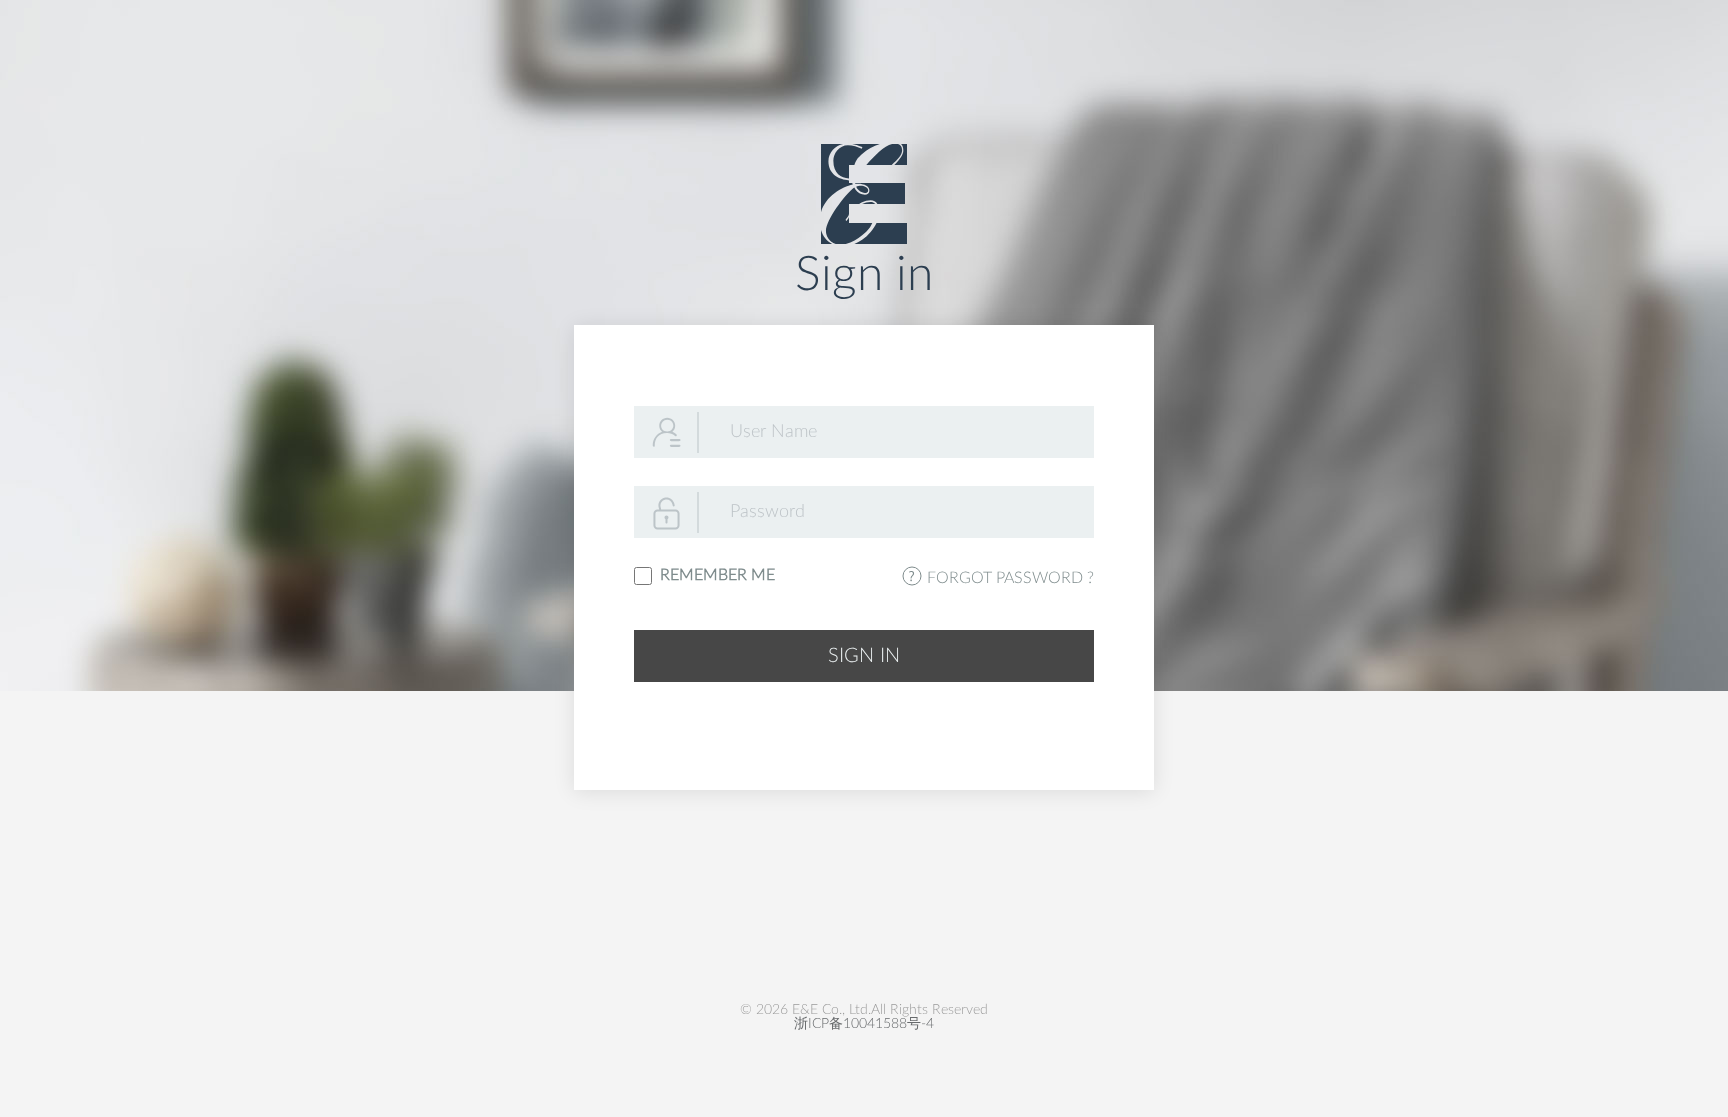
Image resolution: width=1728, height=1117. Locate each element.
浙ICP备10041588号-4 (864, 1024)
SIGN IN (863, 656)
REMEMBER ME (713, 575)
